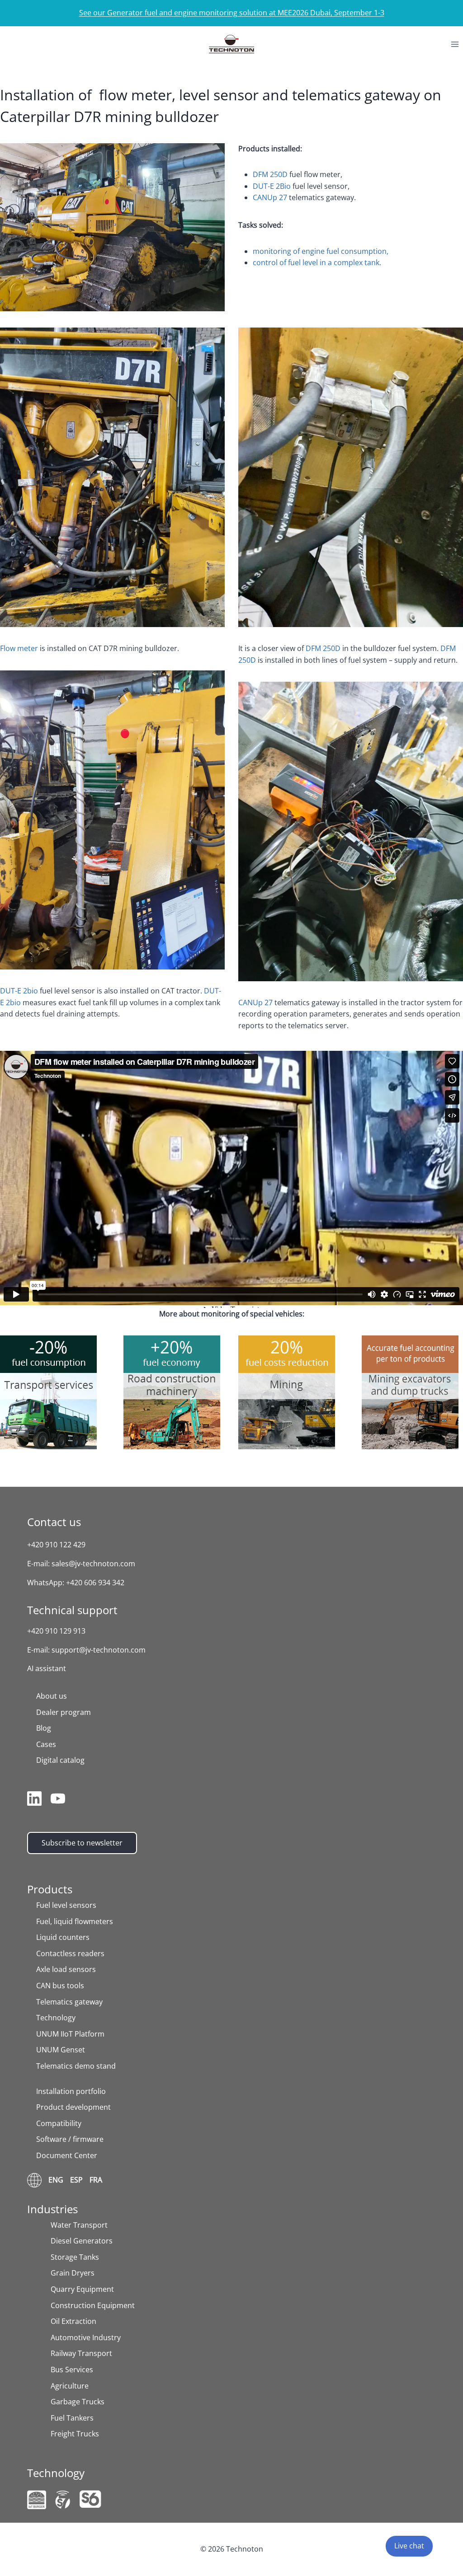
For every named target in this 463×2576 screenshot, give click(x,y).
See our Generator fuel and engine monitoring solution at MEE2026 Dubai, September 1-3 (232, 13)
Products (50, 1889)
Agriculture (70, 2386)
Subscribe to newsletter (82, 1843)
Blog (44, 1728)
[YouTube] (58, 1800)
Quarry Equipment (82, 2289)
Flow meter (19, 648)
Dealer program (64, 1712)
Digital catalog (60, 1760)
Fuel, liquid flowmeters (75, 1921)
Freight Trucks (75, 2434)
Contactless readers (70, 1953)
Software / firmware (70, 2139)
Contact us (54, 1522)
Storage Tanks (75, 2257)
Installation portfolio (71, 2091)
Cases (46, 1744)
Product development (73, 2107)
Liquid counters (63, 1937)
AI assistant (47, 1668)
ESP (76, 2180)
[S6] (90, 2499)
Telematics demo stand (76, 2066)
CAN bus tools (60, 1986)
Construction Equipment (93, 2305)
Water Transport (79, 2225)
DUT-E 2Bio (272, 186)
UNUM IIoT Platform (70, 2034)
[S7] (63, 2500)
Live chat (409, 2546)
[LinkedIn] (34, 1800)
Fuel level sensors (66, 1905)
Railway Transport (81, 2353)
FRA (96, 2180)
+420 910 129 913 (56, 1631)
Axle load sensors (66, 1969)
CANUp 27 (270, 197)
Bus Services (72, 2370)
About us (52, 1696)
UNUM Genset (61, 2050)
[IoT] (37, 2500)
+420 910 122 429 (56, 1545)
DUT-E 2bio (19, 991)
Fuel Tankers (72, 2418)
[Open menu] (455, 44)
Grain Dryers (73, 2273)
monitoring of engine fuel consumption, (321, 251)
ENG (56, 2180)
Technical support (72, 1610)
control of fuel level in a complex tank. (317, 262)
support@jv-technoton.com (99, 1650)
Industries (52, 2209)
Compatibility (59, 2123)
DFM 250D (271, 174)
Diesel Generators (82, 2241)
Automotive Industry (86, 2337)
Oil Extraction (73, 2321)
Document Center (67, 2155)
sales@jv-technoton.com (93, 1564)
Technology (56, 2018)
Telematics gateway (69, 2002)
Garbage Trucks (78, 2402)
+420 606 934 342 (95, 1583)
